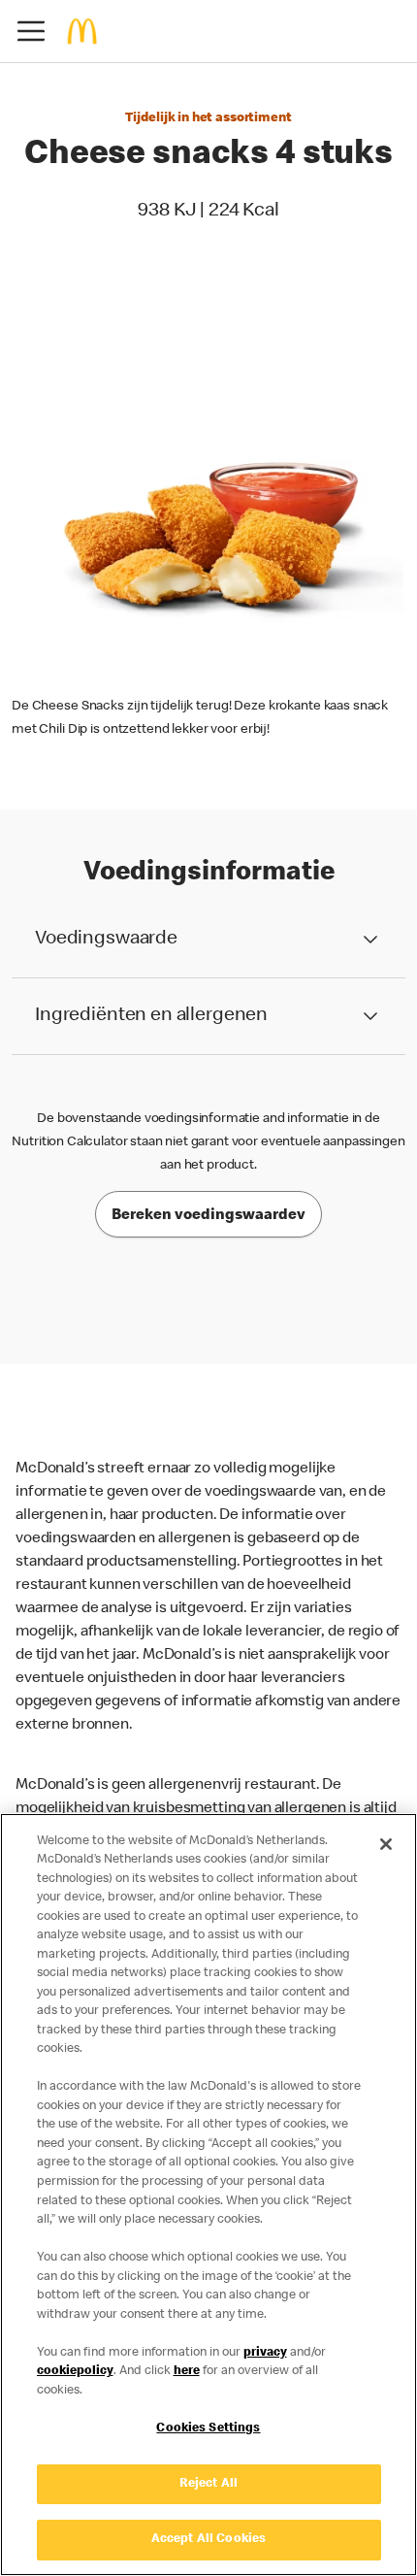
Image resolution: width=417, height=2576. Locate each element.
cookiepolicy (75, 2372)
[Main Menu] (31, 31)
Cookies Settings (208, 2429)
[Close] (386, 1844)
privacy (265, 2353)
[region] (208, 2195)
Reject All (208, 2484)
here (187, 2372)
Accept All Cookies (208, 2540)
